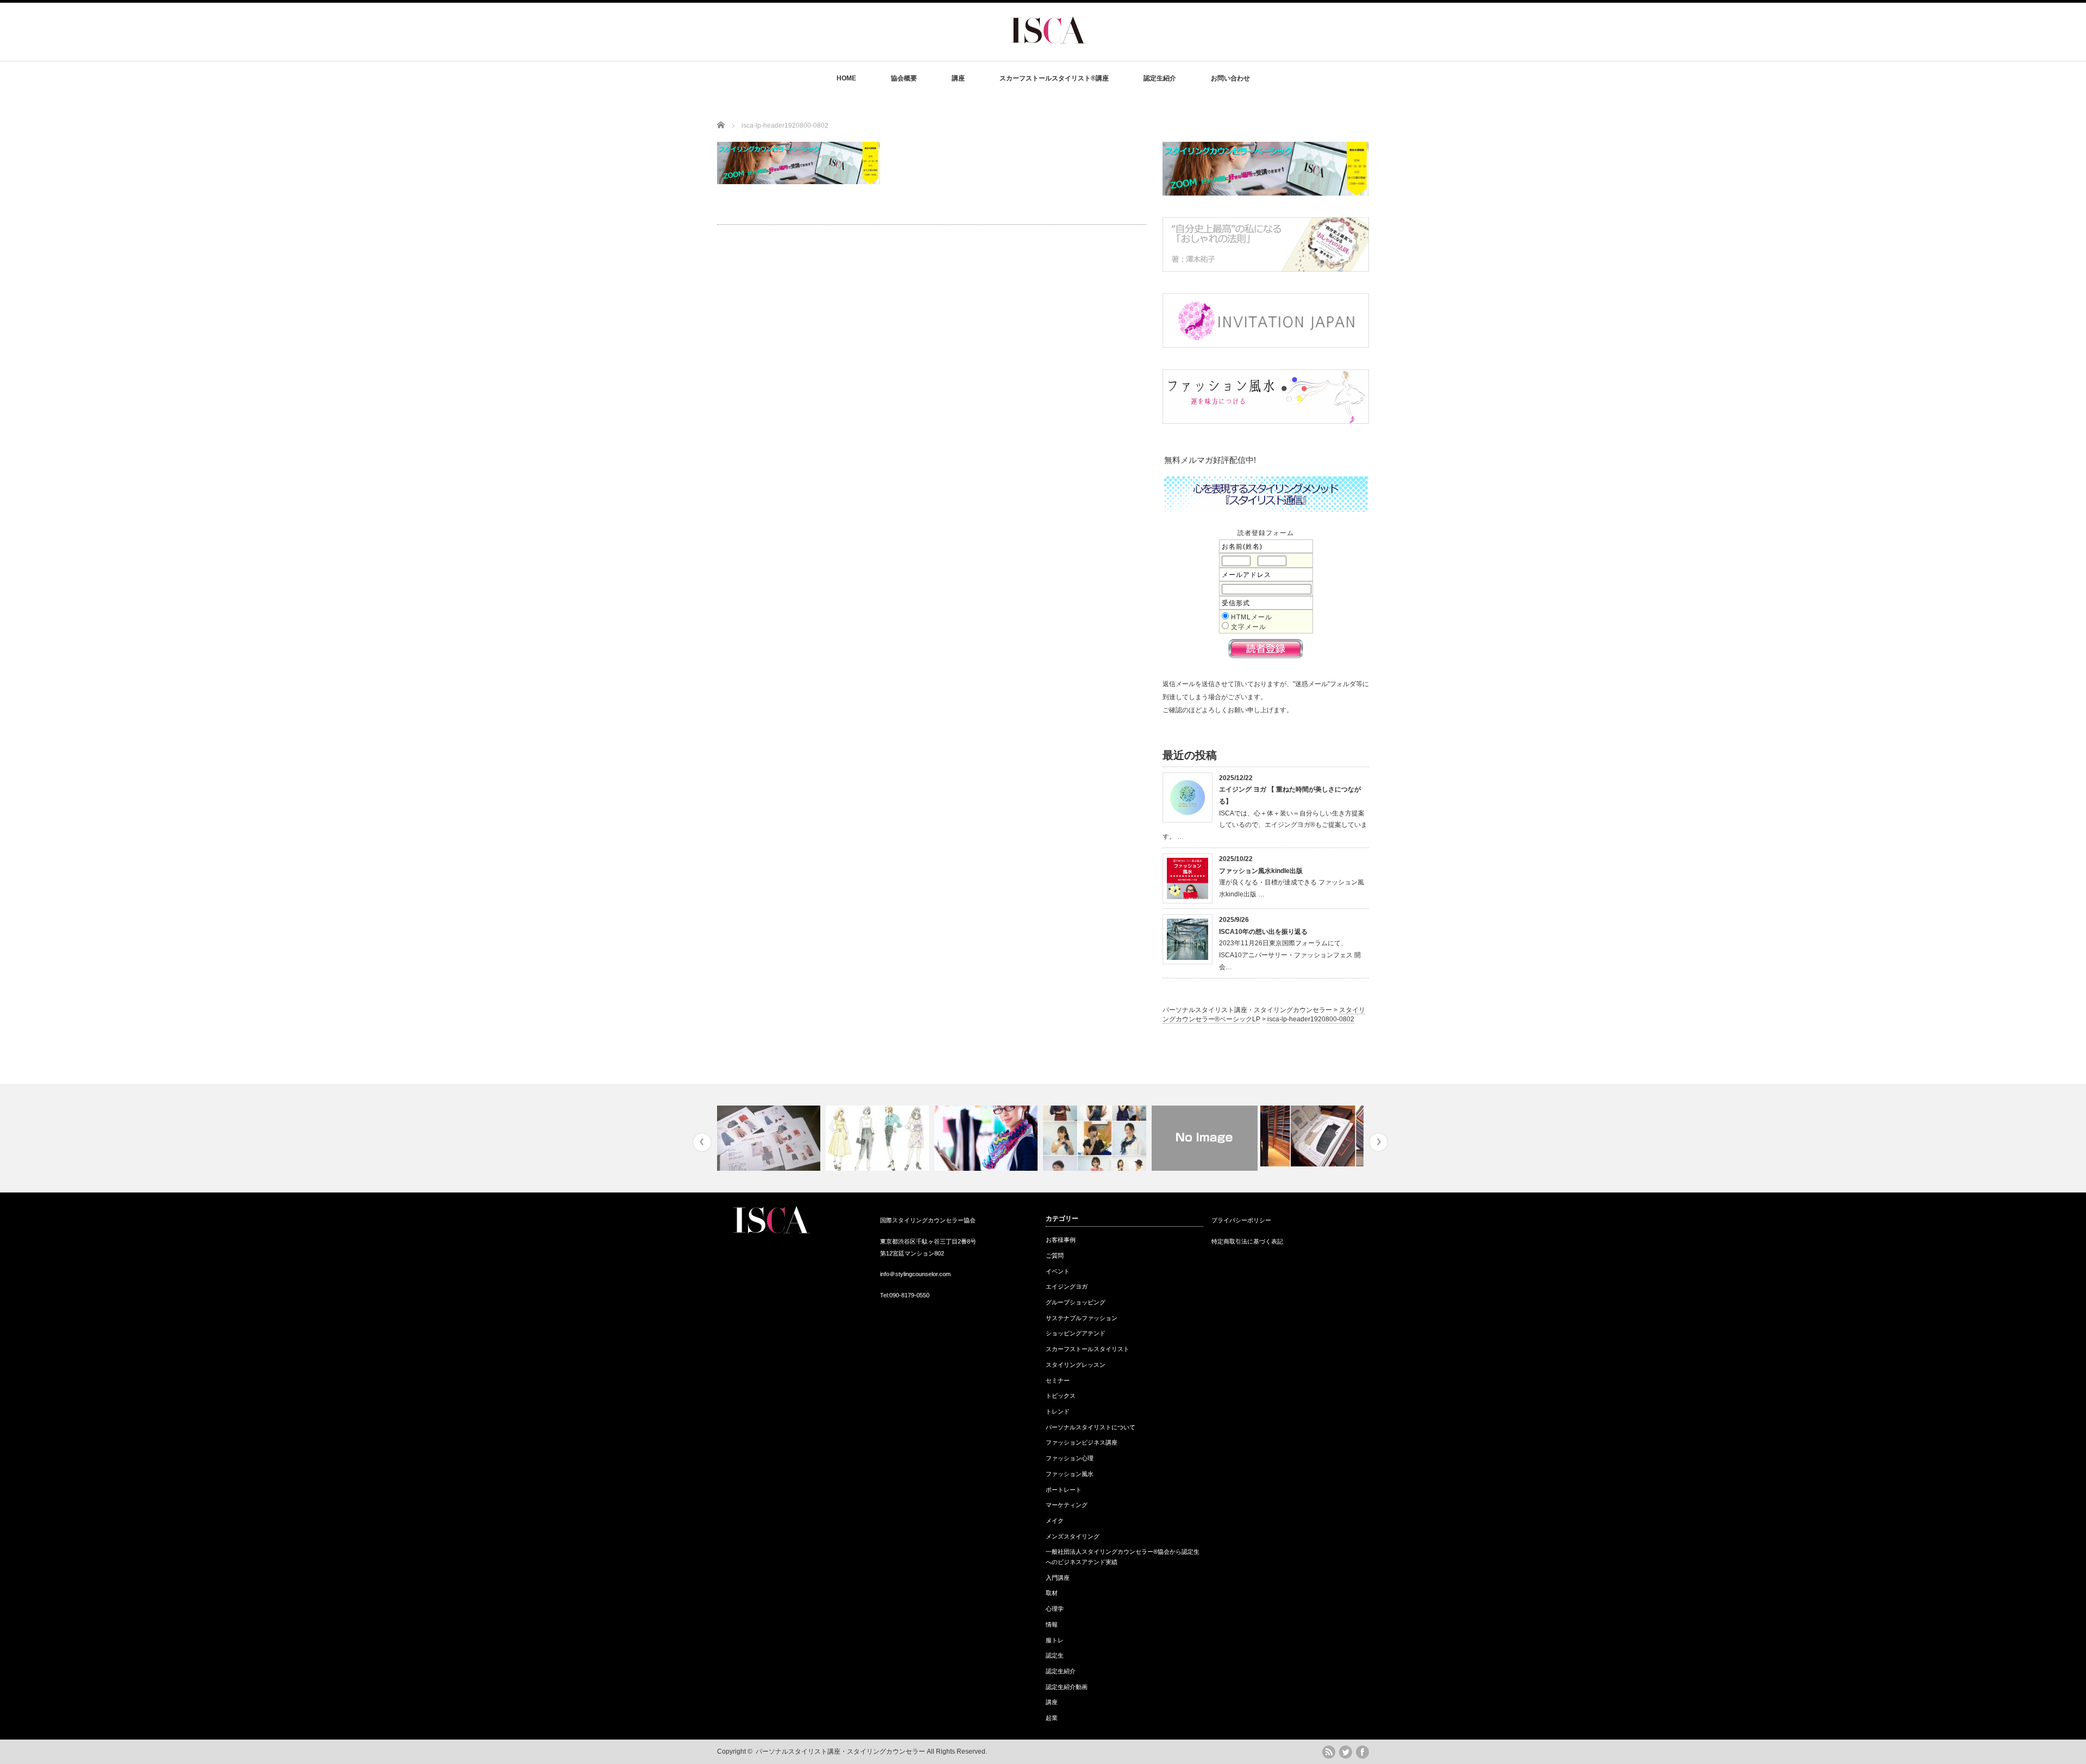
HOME (846, 78)
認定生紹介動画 (1067, 1687)
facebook (1362, 1752)
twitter (1346, 1752)
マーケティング (1067, 1505)
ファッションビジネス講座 (1082, 1442)
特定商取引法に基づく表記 (1247, 1241)
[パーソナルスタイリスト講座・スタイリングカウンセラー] (1048, 52)
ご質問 (1055, 1255)
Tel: (885, 1295)
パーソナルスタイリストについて (1091, 1427)
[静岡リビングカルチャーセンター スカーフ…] (1205, 1138)
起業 (1052, 1718)
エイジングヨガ (1067, 1286)
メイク (1055, 1521)
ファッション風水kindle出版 (1261, 871)
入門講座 (1058, 1578)
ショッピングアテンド (1076, 1333)
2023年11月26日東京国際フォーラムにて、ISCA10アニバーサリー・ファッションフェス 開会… (1290, 955)
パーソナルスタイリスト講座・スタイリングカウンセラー (840, 1752)
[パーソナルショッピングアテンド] (770, 1138)
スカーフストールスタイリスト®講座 (1054, 78)
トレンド (1058, 1411)
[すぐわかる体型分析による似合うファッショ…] (879, 1138)
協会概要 (904, 78)
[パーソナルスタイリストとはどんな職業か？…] (987, 1138)
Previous (702, 1142)
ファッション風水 (1070, 1474)
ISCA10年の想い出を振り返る (1263, 932)
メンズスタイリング (1073, 1536)
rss (1329, 1752)
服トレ (1055, 1640)
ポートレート (1064, 1490)
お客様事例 (1061, 1240)
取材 (1052, 1593)
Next (1378, 1142)
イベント (1058, 1271)
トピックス (1061, 1396)
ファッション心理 (1070, 1458)
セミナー (1058, 1380)
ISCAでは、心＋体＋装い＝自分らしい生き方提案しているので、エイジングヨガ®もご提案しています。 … (1265, 825)
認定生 (1055, 1655)
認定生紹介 (1160, 78)
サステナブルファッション (1082, 1318)
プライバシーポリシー (1241, 1220)
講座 (958, 78)
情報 (1052, 1624)
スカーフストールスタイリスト (1088, 1349)
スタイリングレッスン (1076, 1365)
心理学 (1055, 1609)
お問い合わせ (1230, 78)
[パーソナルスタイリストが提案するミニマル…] (1313, 1136)
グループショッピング (1076, 1302)
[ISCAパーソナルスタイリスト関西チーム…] (1096, 1138)
